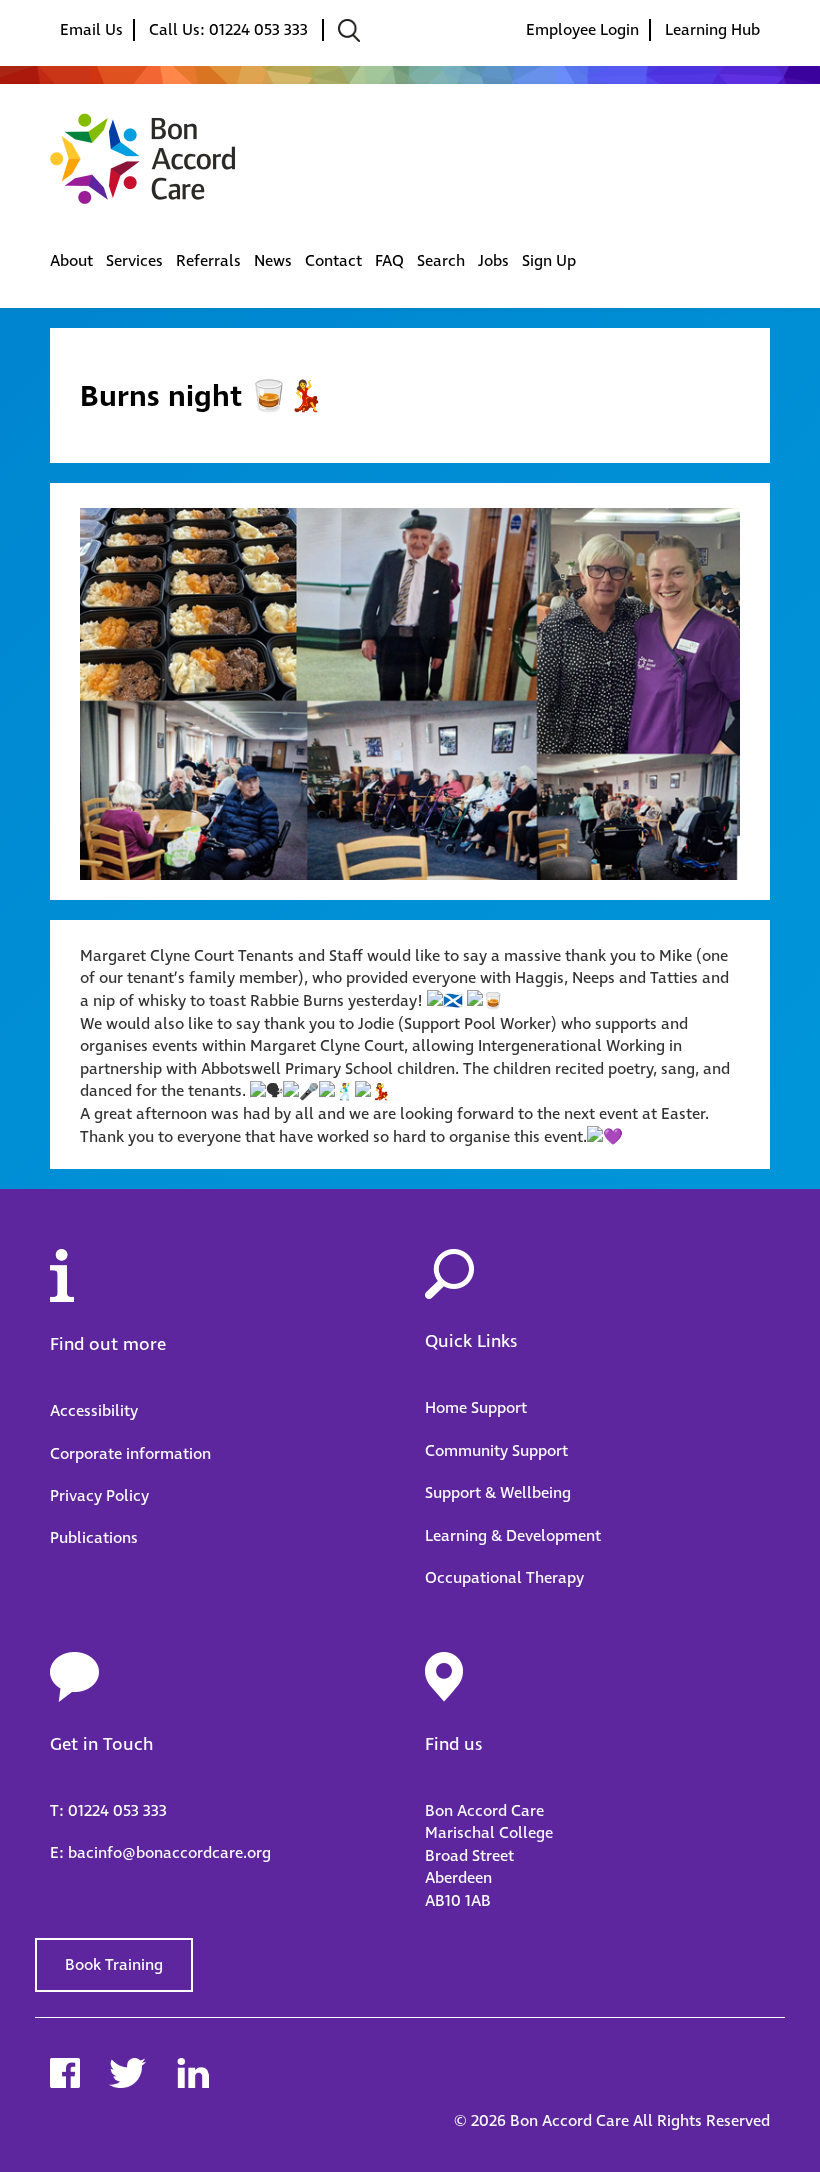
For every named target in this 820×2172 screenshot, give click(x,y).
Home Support (476, 1408)
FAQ (389, 261)
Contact (333, 261)
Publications (94, 1538)
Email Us (91, 30)
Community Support (496, 1451)
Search (441, 261)
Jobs (493, 261)
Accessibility (94, 1411)
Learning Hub (712, 30)
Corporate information (130, 1454)
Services (134, 261)
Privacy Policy (99, 1496)
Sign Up (549, 261)
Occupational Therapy (504, 1578)
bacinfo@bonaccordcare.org (169, 1853)
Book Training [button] (114, 1965)
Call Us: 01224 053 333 (230, 30)
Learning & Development (513, 1536)
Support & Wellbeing (498, 1493)
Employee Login (582, 30)
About (71, 261)
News (273, 261)
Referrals (208, 261)
